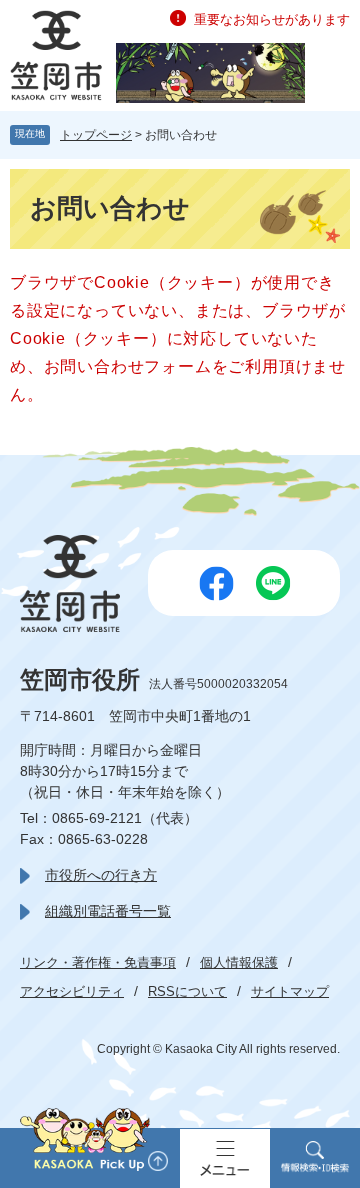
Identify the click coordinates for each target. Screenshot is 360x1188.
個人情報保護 (239, 962)
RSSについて (187, 991)
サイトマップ (290, 991)
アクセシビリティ (72, 991)
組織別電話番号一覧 (108, 911)
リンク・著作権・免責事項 (98, 962)
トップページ (96, 135)
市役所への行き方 (101, 875)
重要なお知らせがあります (272, 19)
